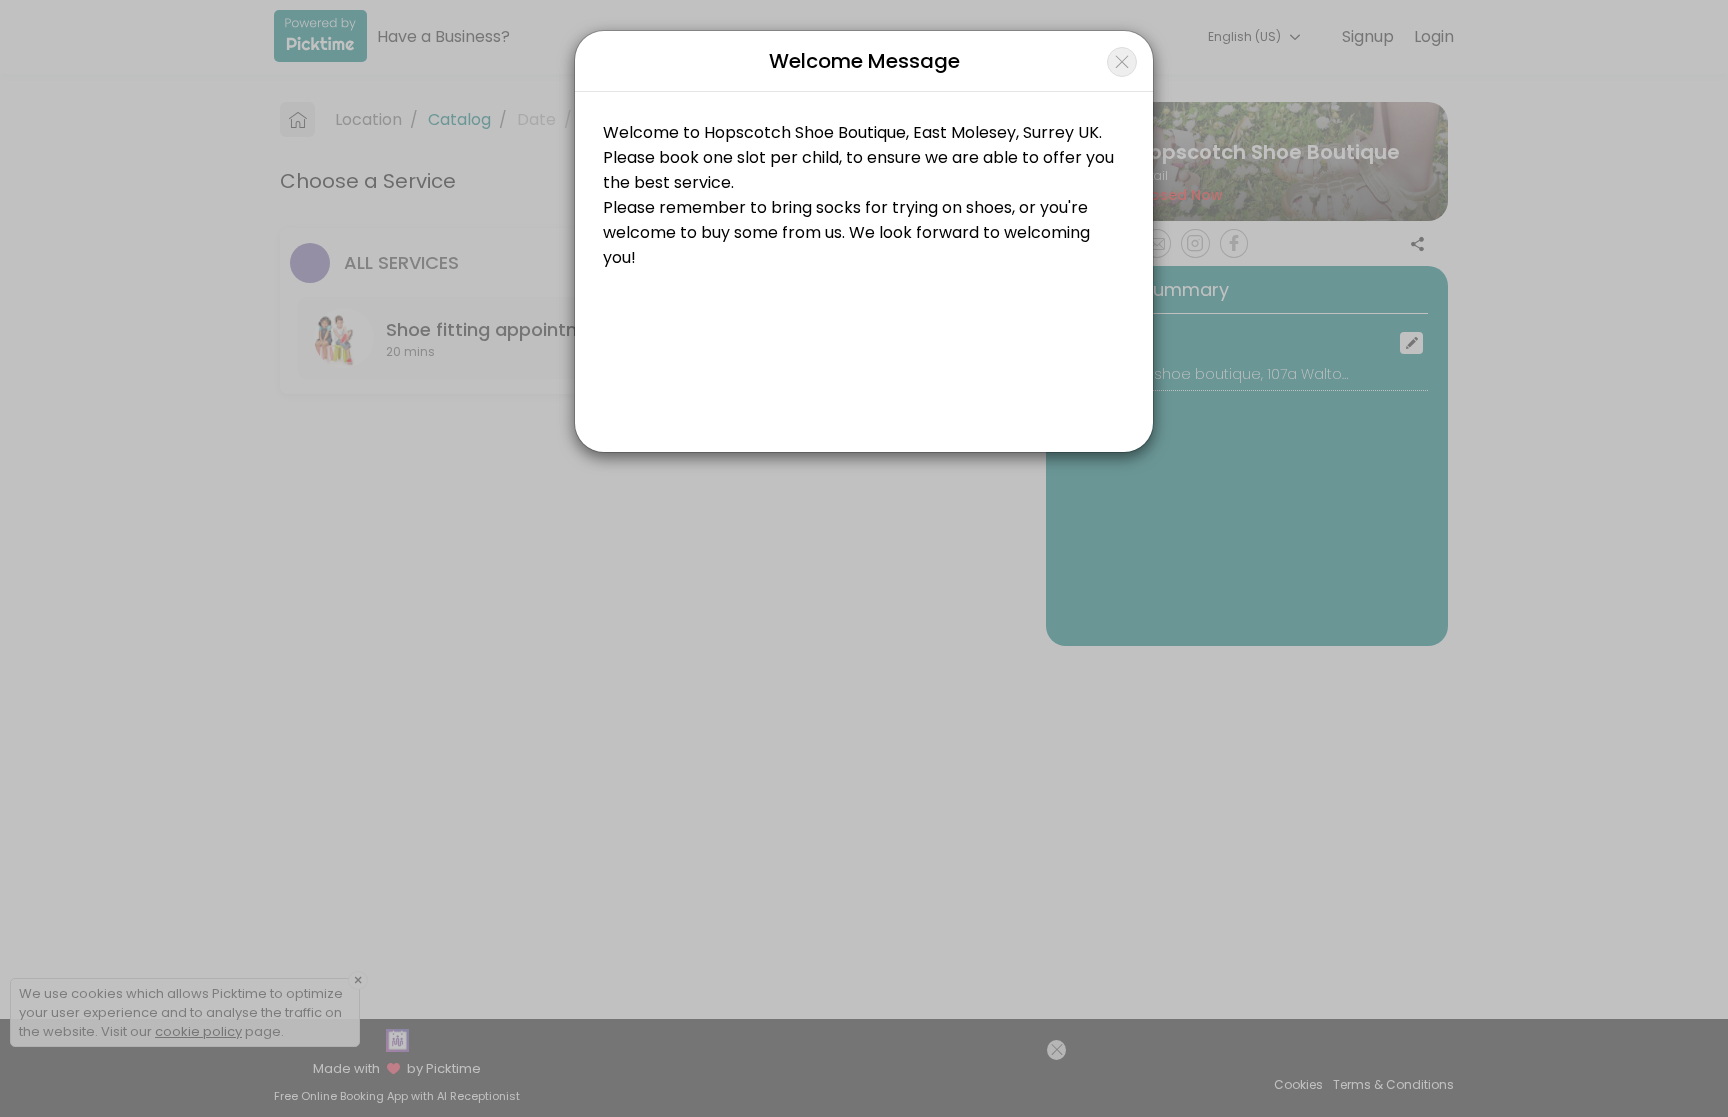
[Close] (1122, 62)
